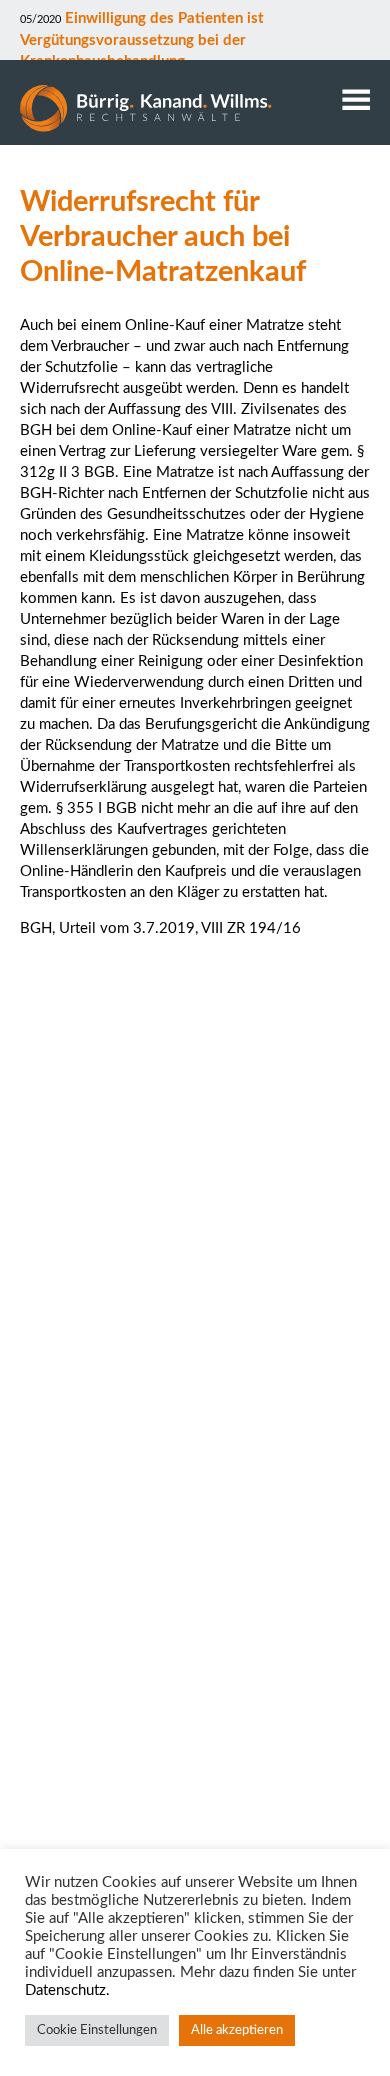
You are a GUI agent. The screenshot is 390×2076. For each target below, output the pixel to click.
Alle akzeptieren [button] (237, 2030)
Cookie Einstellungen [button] (97, 2030)
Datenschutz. (67, 1990)
